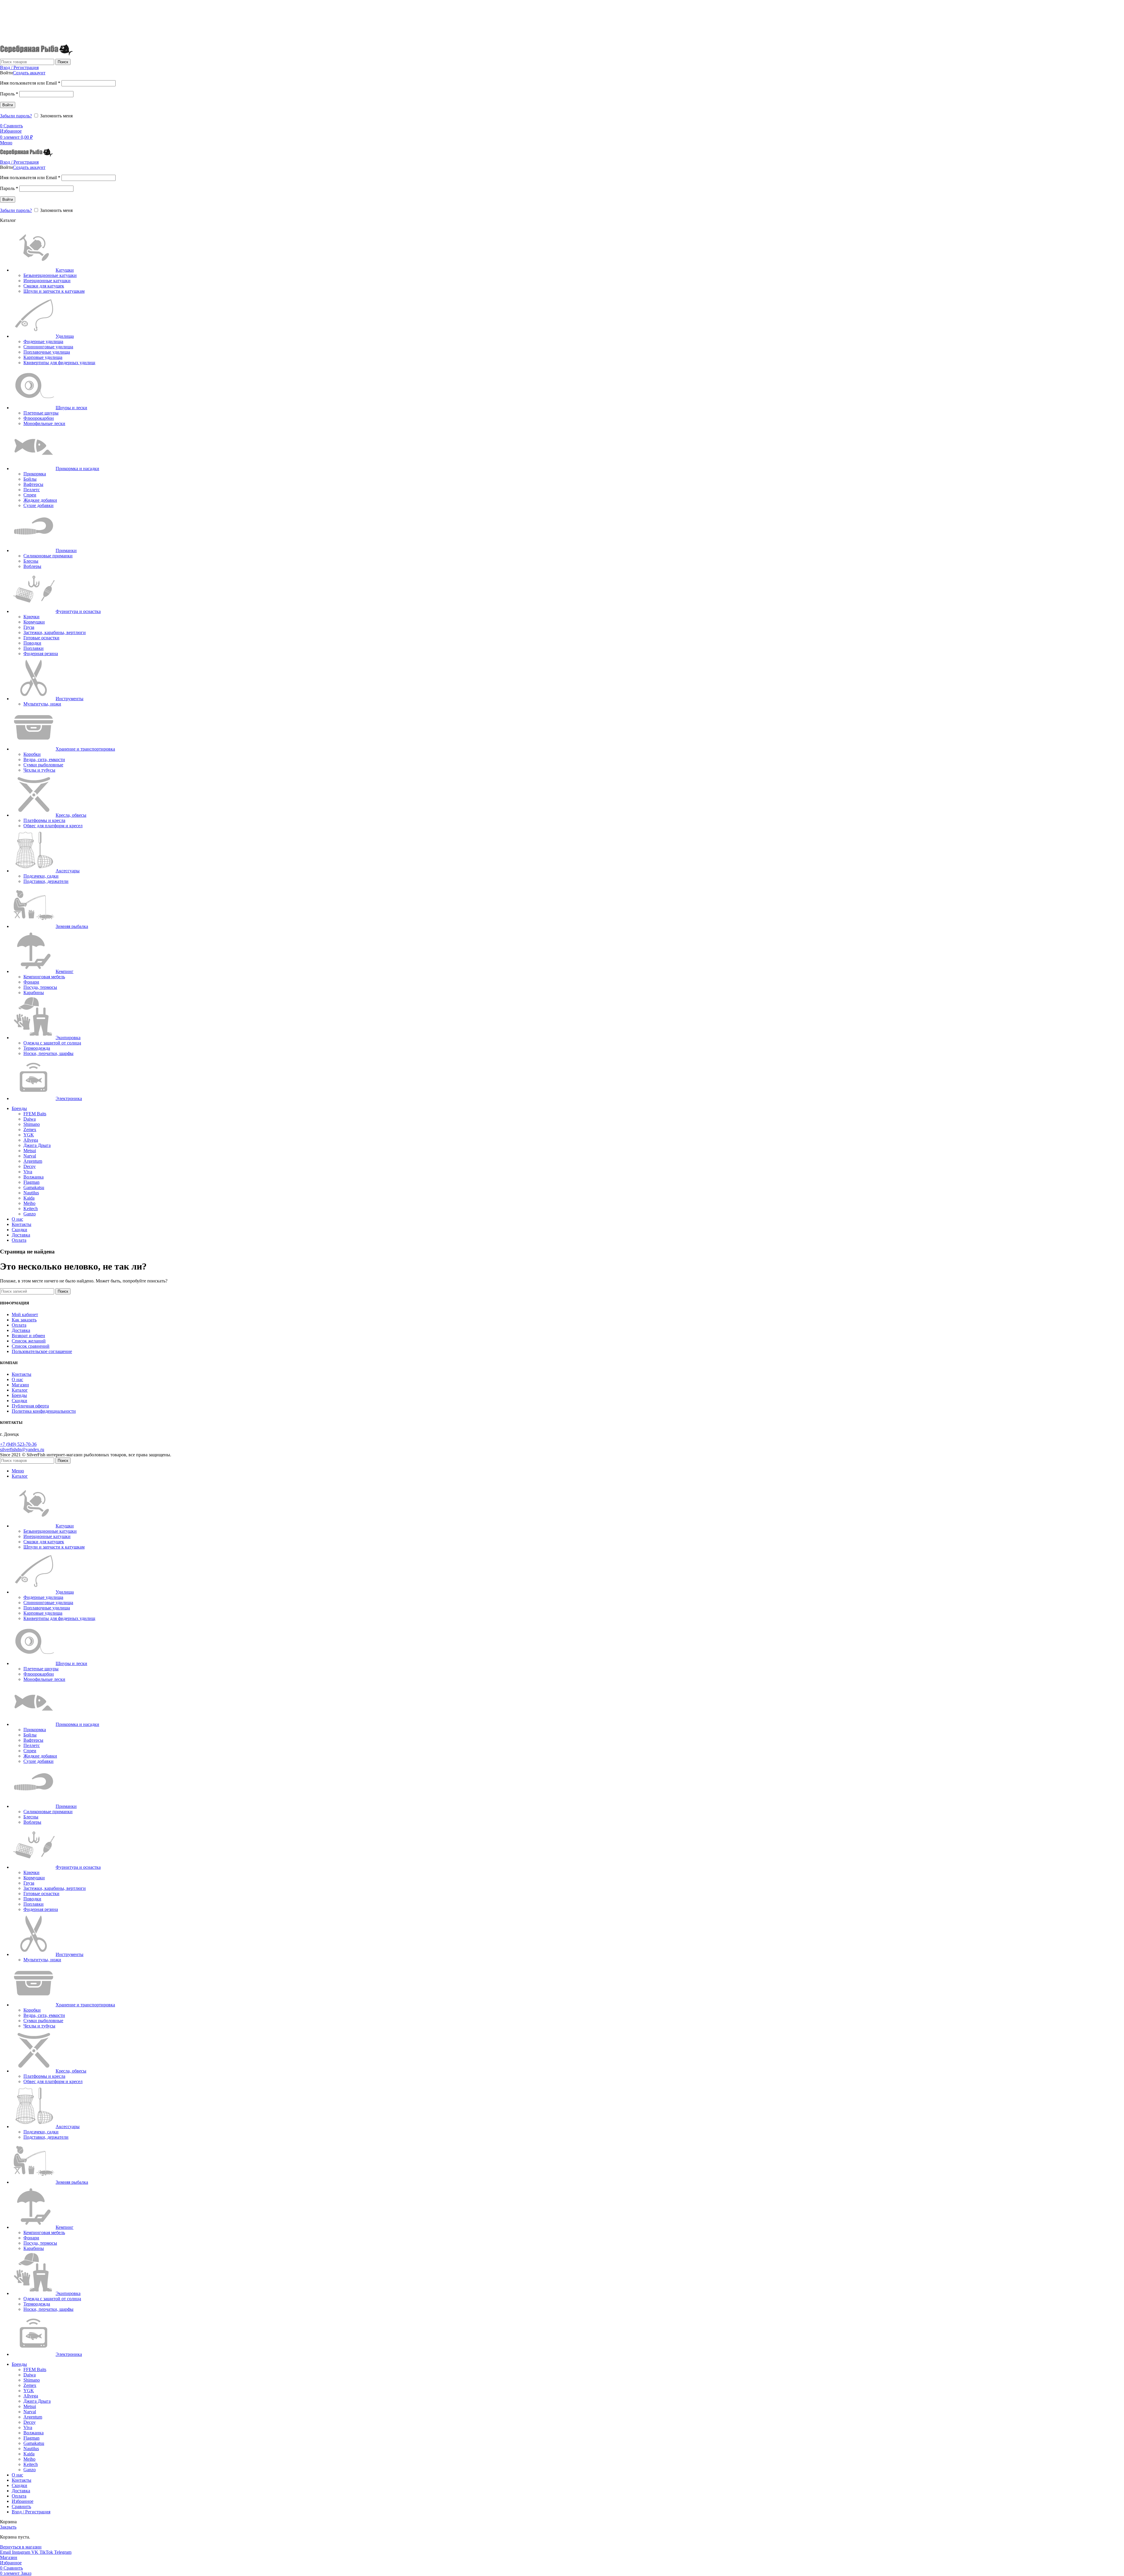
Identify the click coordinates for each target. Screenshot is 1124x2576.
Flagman (31, 1182)
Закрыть (8, 2527)
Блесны (31, 561)
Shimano (32, 1124)
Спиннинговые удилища (48, 347)
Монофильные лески (44, 423)
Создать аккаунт (29, 73)
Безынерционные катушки (50, 275)
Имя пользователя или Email (30, 83)
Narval (30, 1156)
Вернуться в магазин (21, 2547)
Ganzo (30, 1214)
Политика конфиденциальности (44, 1411)
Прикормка (35, 474)
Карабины (34, 992)
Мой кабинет (25, 1314)
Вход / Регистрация (31, 2512)
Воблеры (32, 566)
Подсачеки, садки (41, 876)
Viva (28, 1172)
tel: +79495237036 (15, 31)
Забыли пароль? (16, 116)
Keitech (31, 1209)
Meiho (29, 1203)
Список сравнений (31, 1346)
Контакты (22, 1374)
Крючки (31, 617)
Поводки (32, 643)
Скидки (19, 1401)
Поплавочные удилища (47, 352)
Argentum (33, 1161)
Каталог (20, 1390)
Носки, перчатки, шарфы (48, 1053)
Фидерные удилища (43, 341)
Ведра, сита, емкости (44, 759)
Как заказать (24, 1320)
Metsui (30, 1151)
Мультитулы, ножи (42, 704)
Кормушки (34, 622)
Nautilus (31, 1193)
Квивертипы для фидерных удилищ (59, 363)
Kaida (29, 1198)
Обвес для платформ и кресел (53, 826)
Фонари (31, 982)
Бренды (19, 1395)
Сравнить (21, 2506)
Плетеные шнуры (41, 413)
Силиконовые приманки (48, 556)
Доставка (21, 1330)
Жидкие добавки (40, 500)
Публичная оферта (30, 1406)
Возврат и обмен (28, 1336)
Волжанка (34, 1177)
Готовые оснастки (41, 638)
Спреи (30, 495)
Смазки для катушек (44, 286)
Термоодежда (37, 1048)
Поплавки (34, 648)
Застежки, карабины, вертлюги (55, 632)
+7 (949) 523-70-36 (16, 20)
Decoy (30, 1166)
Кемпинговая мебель (44, 977)
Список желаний (29, 1341)
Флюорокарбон (39, 418)
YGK (29, 1135)
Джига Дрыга (37, 1145)
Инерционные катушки (47, 281)
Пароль (9, 94)
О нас (17, 1379)
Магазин (20, 1385)
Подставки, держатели (46, 881)
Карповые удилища (43, 357)
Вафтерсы (33, 484)
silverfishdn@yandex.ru (22, 1449)
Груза (29, 627)
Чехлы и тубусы (39, 770)
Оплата (19, 1325)
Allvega (31, 1140)
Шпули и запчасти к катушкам (54, 291)
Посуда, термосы (40, 987)
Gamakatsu (34, 1187)
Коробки (32, 754)
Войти (8, 105)
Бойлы (30, 479)
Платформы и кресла (44, 820)
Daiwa (30, 1119)
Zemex (30, 1129)
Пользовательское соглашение (42, 1351)
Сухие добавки (38, 505)
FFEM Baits (35, 1114)
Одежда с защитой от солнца (52, 1043)
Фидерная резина (41, 654)
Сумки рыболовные (43, 765)
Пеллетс (32, 490)
